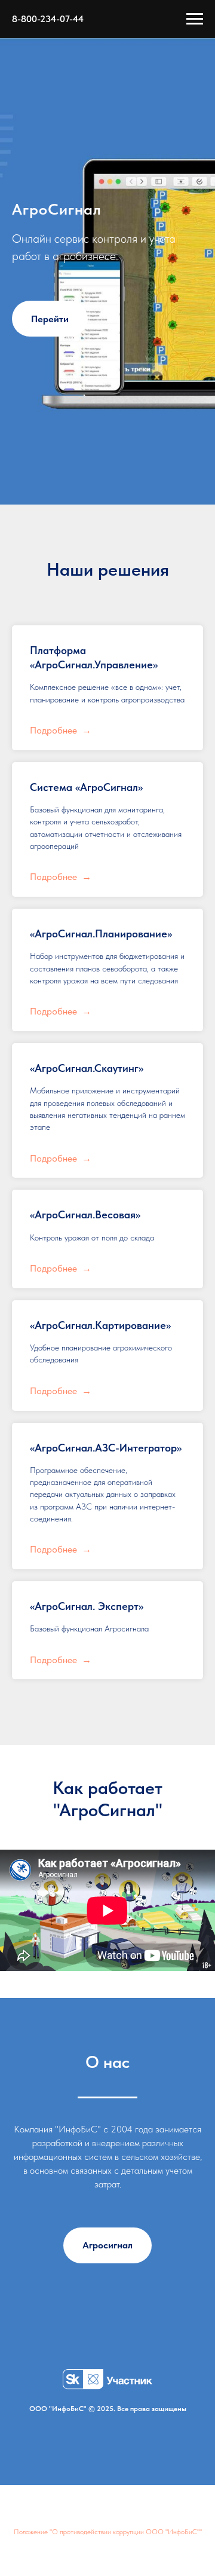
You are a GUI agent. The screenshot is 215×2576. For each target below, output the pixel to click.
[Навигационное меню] (195, 19)
